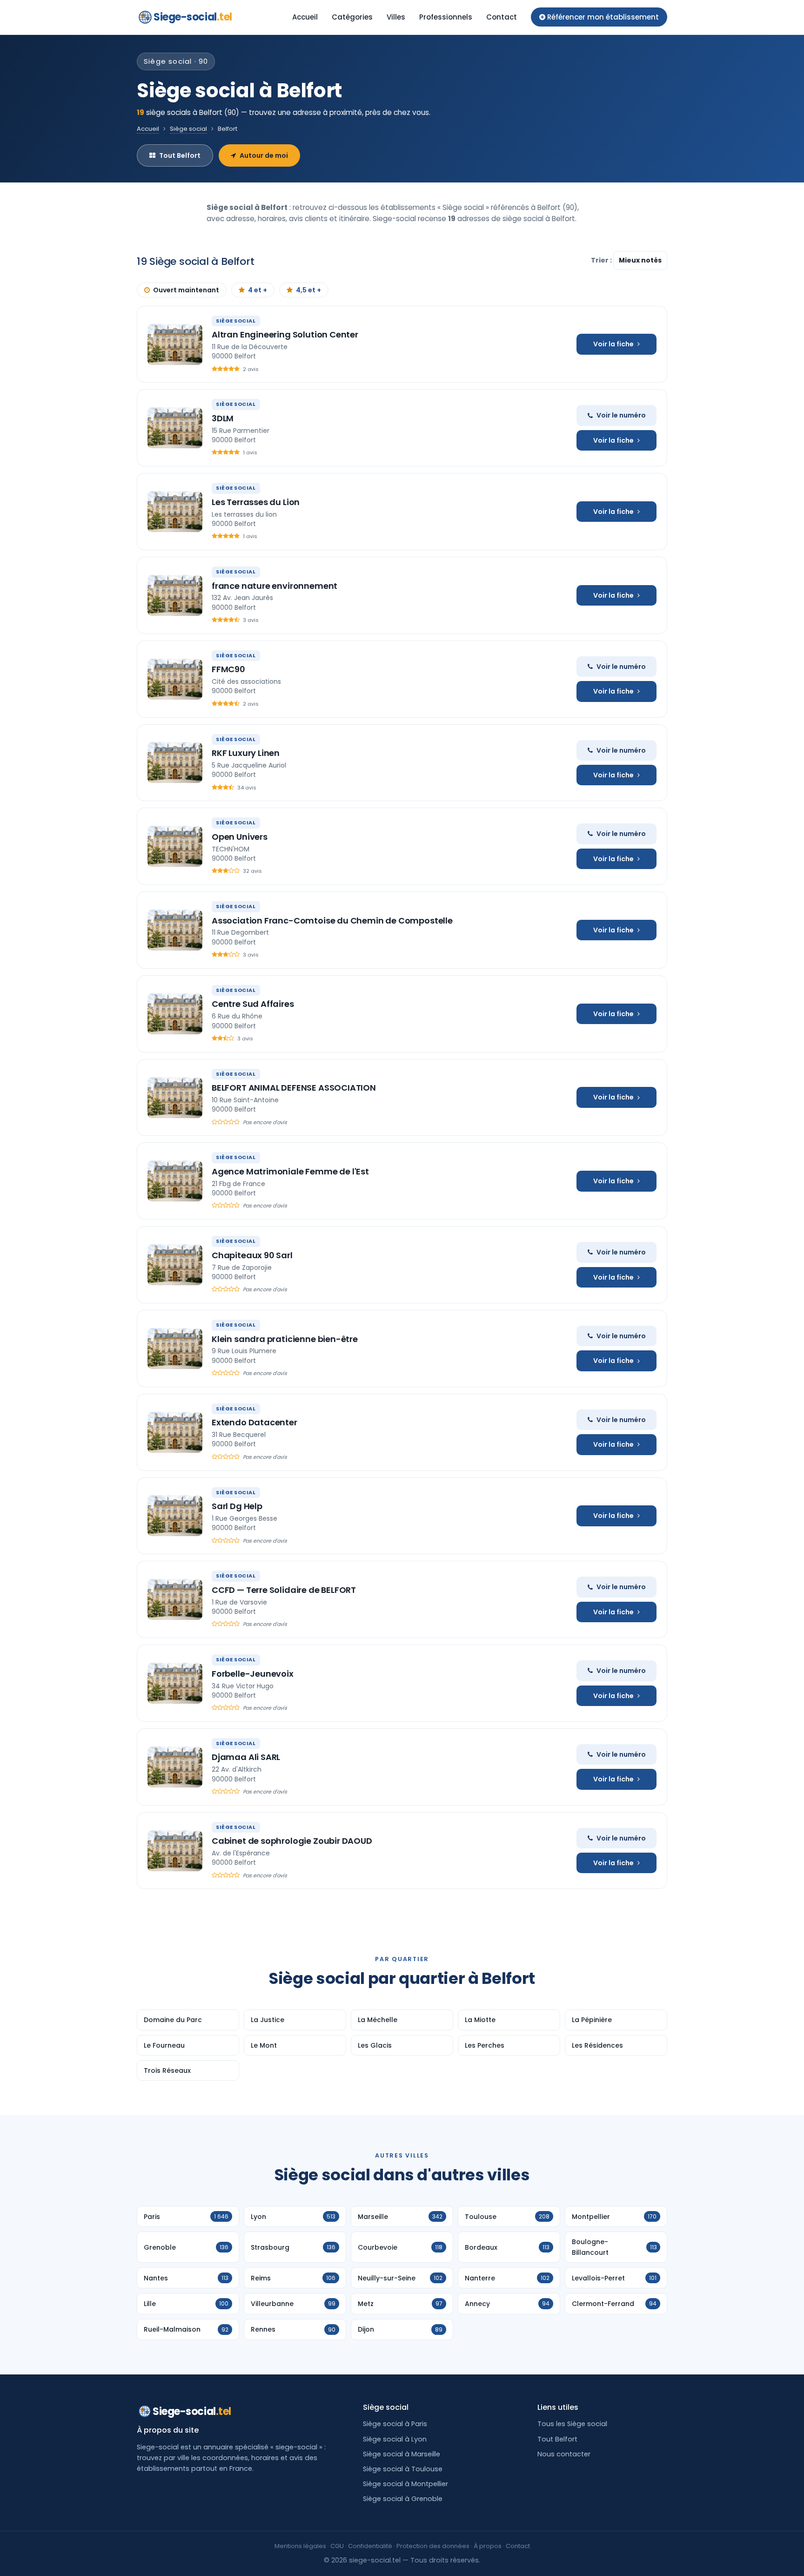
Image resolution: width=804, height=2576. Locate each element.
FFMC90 (228, 669)
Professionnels (446, 17)
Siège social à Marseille (402, 2454)
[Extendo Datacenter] (175, 1432)
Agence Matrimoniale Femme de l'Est (290, 1171)
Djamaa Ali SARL (246, 1757)
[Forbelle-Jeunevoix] (175, 1683)
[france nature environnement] (175, 595)
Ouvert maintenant (186, 290)
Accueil (305, 17)
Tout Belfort (180, 155)
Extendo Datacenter (255, 1422)
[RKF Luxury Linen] (175, 762)
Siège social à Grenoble (403, 2499)
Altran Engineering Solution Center (285, 334)
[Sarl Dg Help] (175, 1516)
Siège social (188, 129)
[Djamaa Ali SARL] (175, 1767)
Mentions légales (300, 2546)
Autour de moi (264, 155)
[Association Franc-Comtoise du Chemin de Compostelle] (175, 930)
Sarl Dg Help (237, 1506)
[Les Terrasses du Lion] (175, 512)
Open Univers (240, 837)
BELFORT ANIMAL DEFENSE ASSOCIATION (294, 1088)
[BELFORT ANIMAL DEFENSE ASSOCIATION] (175, 1098)
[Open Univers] (175, 846)
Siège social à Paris (395, 2424)
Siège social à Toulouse (403, 2469)
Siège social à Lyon (395, 2439)
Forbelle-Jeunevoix (253, 1674)
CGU (337, 2546)
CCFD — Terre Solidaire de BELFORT (284, 1590)
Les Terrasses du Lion (256, 502)
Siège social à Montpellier (405, 2484)
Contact (502, 17)
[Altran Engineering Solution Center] (175, 344)
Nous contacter (564, 2454)
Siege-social (193, 17)
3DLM (223, 418)
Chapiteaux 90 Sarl (252, 1255)
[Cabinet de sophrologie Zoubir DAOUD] (175, 1851)
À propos (488, 2546)
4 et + (258, 290)
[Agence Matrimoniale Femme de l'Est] (175, 1181)
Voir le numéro (621, 415)
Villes (396, 17)
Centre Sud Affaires (253, 1004)
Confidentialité (370, 2546)
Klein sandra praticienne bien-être (285, 1339)
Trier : (602, 260)
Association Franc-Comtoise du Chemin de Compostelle (332, 920)
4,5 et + (308, 290)
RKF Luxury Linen (246, 753)
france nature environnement (275, 586)
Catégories (352, 17)
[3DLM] (175, 428)
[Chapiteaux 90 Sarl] (175, 1265)
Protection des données (433, 2546)
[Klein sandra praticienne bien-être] (175, 1349)
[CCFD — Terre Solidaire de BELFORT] (175, 1599)
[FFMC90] (175, 679)
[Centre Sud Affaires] (175, 1014)
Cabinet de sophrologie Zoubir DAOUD (292, 1841)
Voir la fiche (613, 344)
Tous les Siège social (572, 2424)
